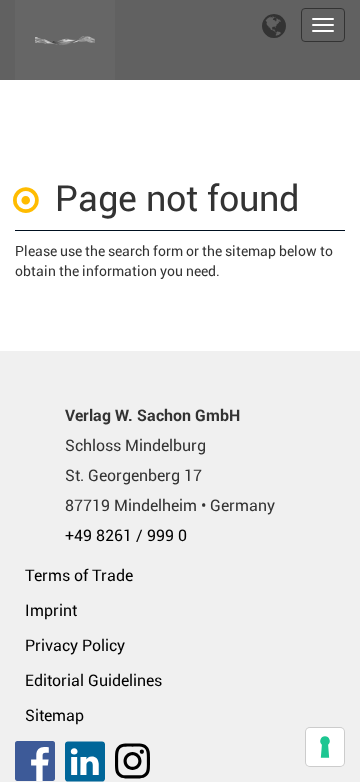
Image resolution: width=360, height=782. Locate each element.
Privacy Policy (75, 645)
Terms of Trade (79, 575)
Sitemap (54, 715)
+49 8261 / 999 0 (126, 535)
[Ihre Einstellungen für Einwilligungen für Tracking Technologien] (325, 747)
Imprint (51, 610)
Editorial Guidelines (93, 680)
